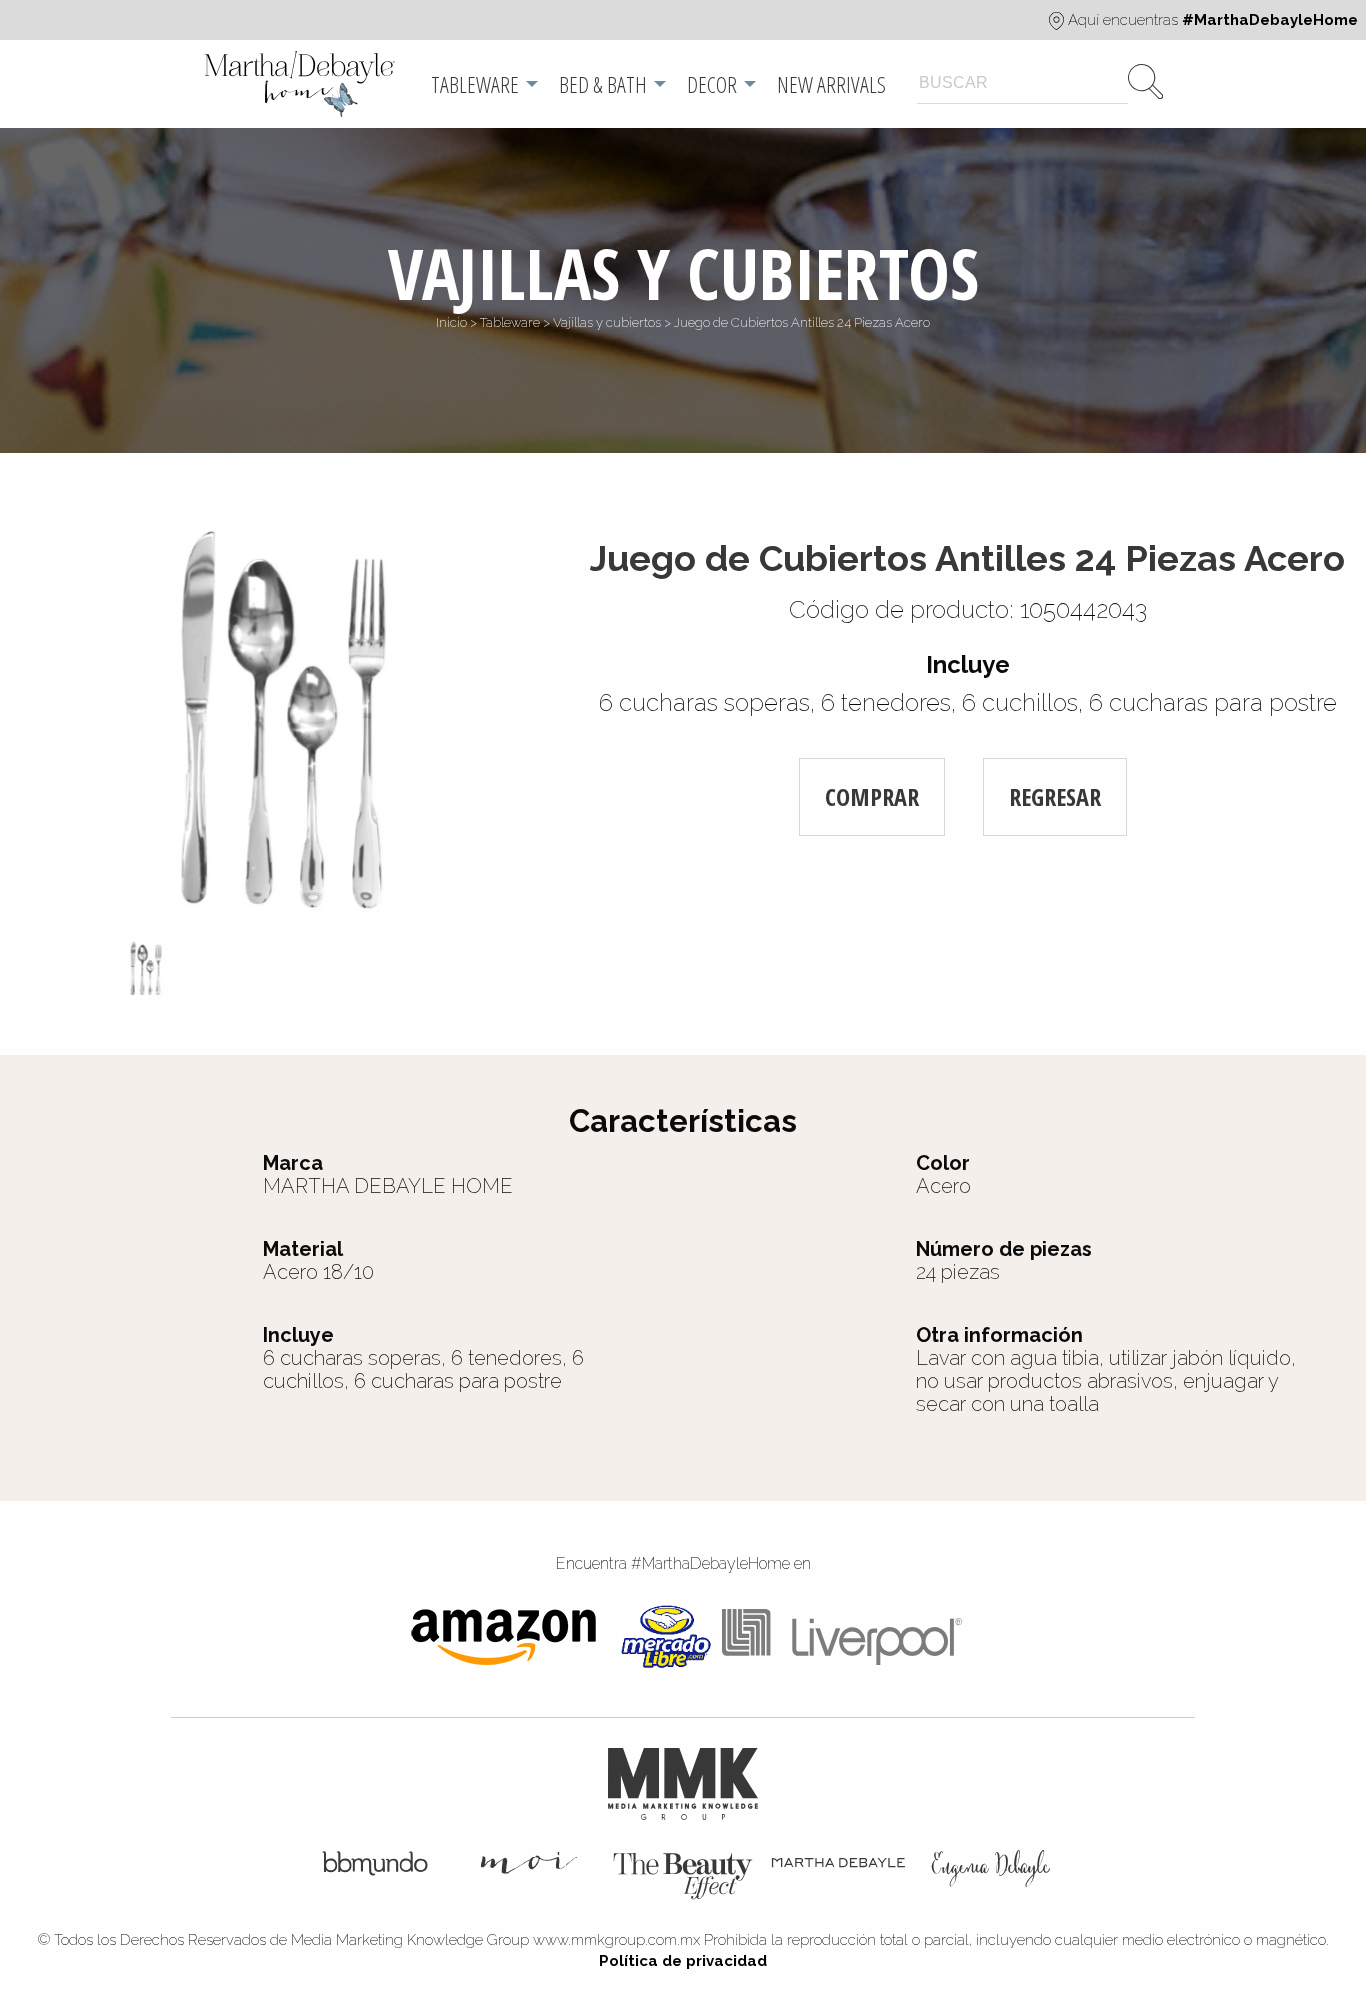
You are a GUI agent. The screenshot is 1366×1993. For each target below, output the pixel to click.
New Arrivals (831, 84)
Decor (712, 84)
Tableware (475, 84)
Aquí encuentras (1211, 20)
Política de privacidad (683, 1961)
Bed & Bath (603, 84)
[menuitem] (302, 84)
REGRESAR (1055, 796)
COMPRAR (872, 796)
